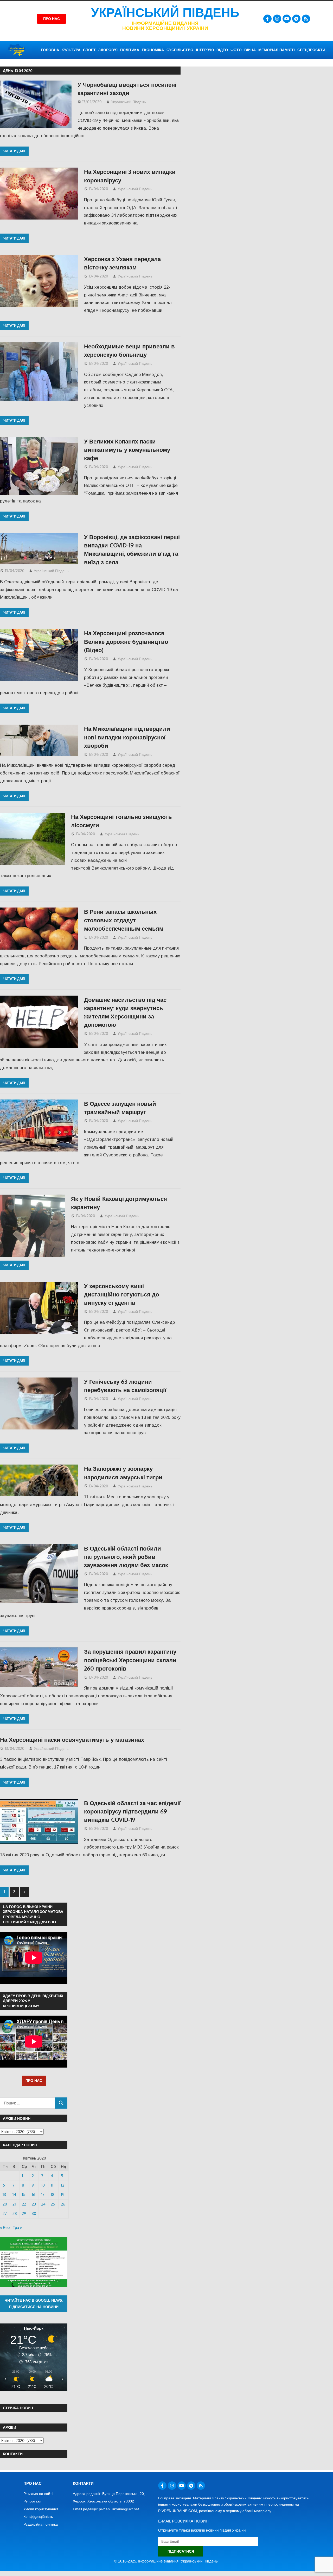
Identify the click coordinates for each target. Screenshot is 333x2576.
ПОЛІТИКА (130, 50)
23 (34, 2204)
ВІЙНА (250, 50)
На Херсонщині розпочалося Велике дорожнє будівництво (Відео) (126, 641)
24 (43, 2204)
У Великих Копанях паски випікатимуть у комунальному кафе (127, 450)
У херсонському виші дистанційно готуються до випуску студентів (121, 1294)
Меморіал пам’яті (277, 50)
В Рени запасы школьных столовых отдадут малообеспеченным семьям (124, 920)
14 (14, 2194)
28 (15, 2213)
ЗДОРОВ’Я (108, 50)
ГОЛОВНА (50, 50)
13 (4, 2194)
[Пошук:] (27, 2103)
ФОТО (236, 50)
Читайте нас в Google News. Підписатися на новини (34, 2303)
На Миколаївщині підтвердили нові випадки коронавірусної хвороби (127, 737)
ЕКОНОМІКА (153, 50)
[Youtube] (287, 19)
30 (34, 2213)
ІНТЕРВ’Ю (205, 50)
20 (5, 2204)
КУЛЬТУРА (71, 50)
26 (63, 2204)
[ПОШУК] (61, 2103)
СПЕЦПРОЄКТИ (311, 50)
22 (24, 2204)
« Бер (5, 2227)
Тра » (17, 2227)
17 (43, 2194)
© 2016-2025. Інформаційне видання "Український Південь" (167, 2561)
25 (53, 2204)
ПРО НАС (34, 2080)
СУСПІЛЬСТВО (180, 50)
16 (34, 2194)
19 (63, 2194)
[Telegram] (296, 19)
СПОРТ (89, 50)
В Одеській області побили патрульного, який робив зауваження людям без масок (126, 1557)
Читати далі (14, 151)
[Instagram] (277, 19)
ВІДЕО (222, 50)
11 (52, 2185)
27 (5, 2213)
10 (43, 2185)
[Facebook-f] (267, 19)
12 (63, 2185)
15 (24, 2194)
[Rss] (306, 19)
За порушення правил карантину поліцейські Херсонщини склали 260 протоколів (130, 1660)
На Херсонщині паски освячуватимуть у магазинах (72, 1739)
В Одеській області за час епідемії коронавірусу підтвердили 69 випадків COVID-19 (132, 1811)
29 (24, 2213)
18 (53, 2194)
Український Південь (165, 13)
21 (14, 2204)
